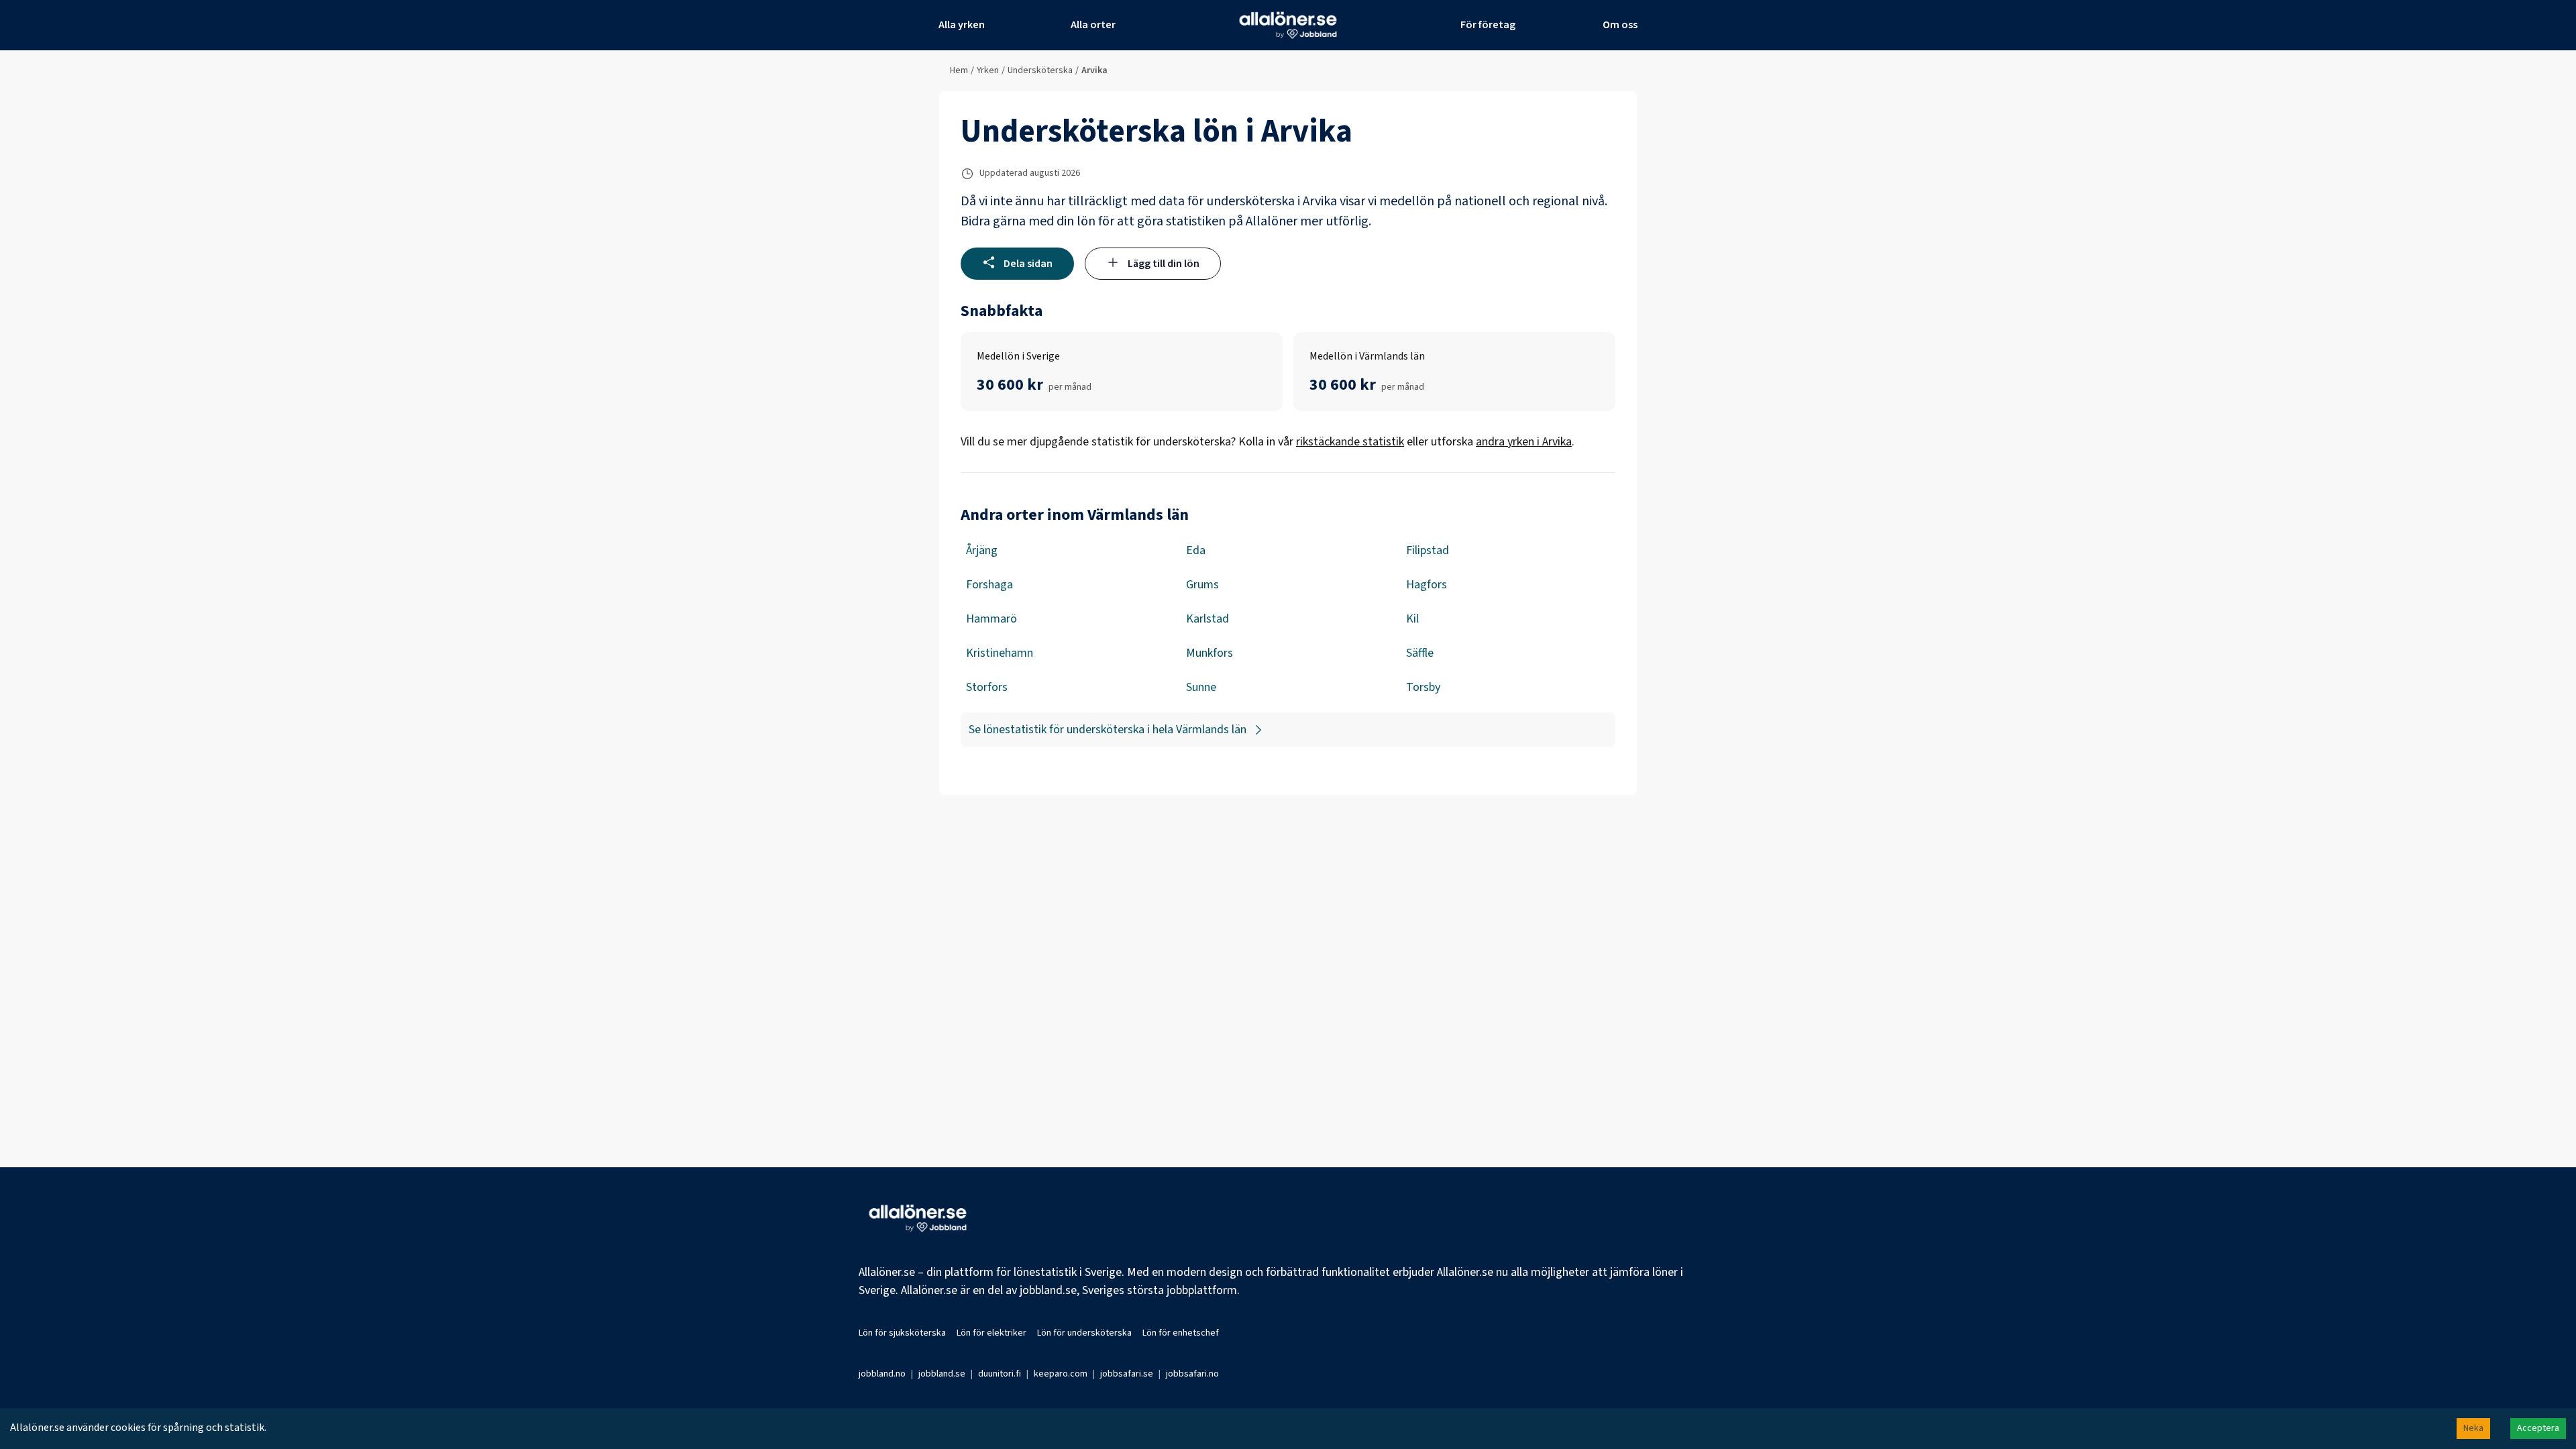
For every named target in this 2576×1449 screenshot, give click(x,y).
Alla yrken (962, 25)
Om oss (1620, 25)
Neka (2473, 1428)
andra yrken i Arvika (1524, 442)
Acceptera (2538, 1428)
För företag (1488, 25)
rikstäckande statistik (1350, 442)
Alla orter (1093, 25)
